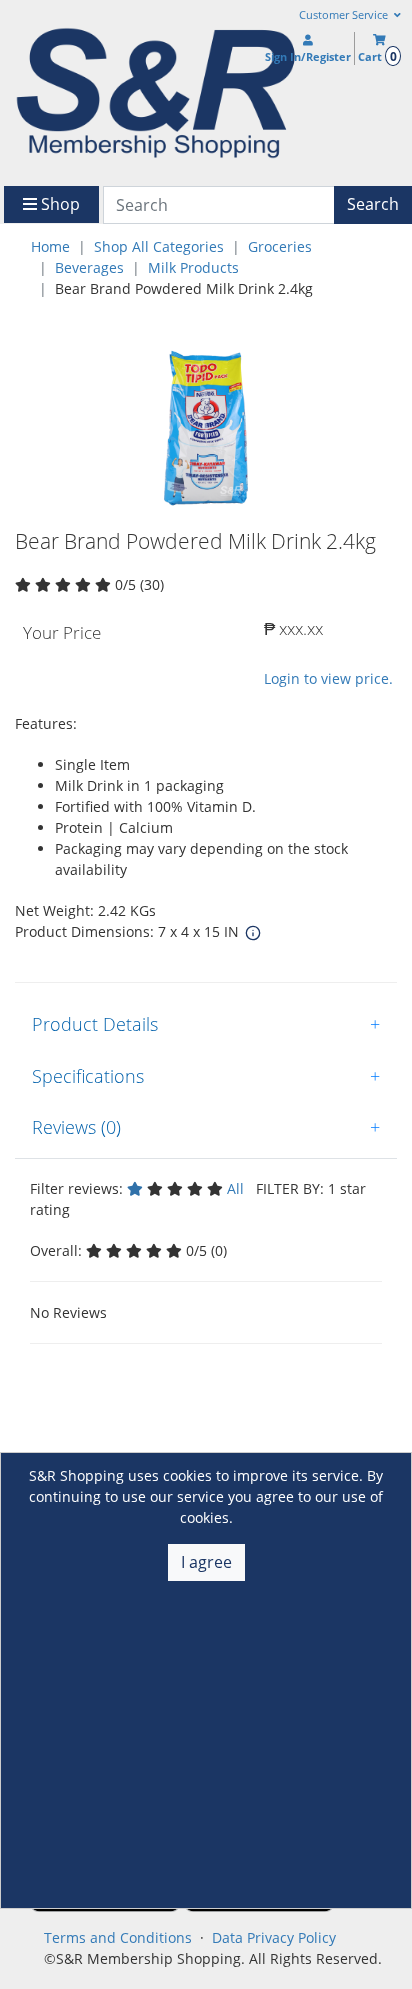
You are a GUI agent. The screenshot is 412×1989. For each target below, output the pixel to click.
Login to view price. (328, 678)
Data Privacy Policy (274, 1937)
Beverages (89, 267)
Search (373, 204)
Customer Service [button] (345, 15)
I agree (206, 1562)
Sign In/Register (308, 56)
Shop (58, 204)
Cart (377, 56)
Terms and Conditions (118, 1937)
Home (50, 246)
